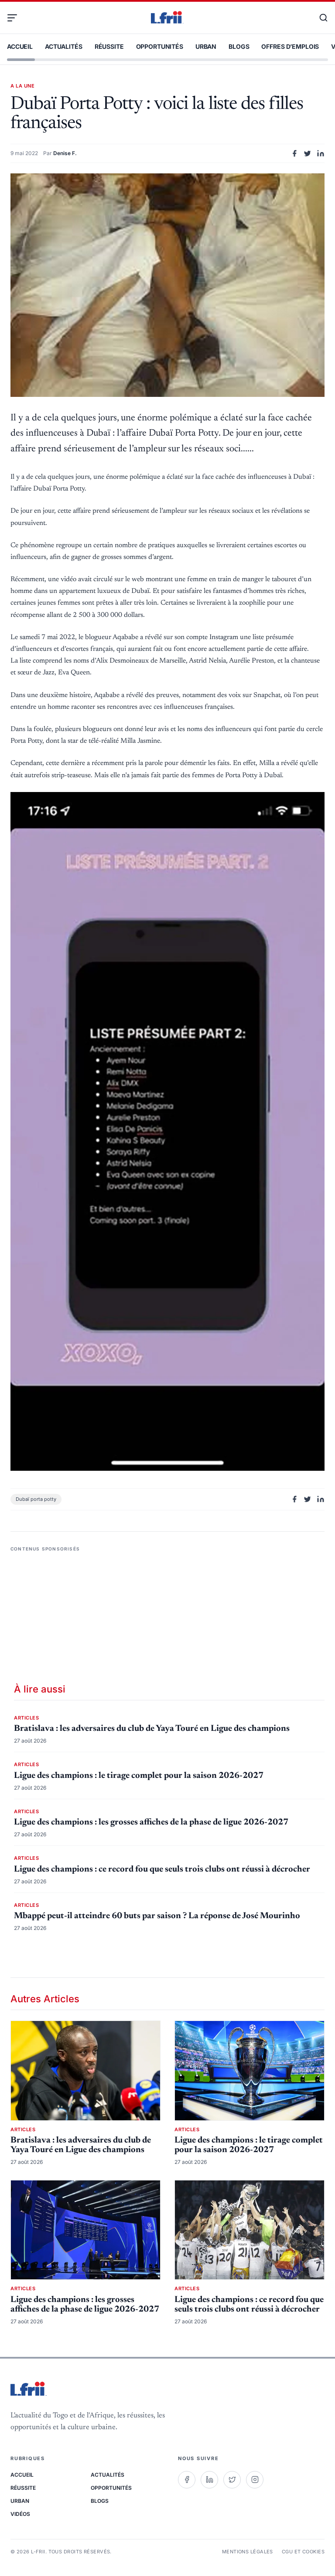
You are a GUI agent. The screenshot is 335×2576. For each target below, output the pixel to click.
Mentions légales (248, 2552)
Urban (206, 46)
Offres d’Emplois (290, 46)
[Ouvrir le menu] (16, 18)
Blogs (239, 46)
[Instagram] (255, 2480)
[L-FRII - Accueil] (167, 18)
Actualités (64, 46)
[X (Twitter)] (232, 2480)
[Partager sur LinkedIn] (321, 153)
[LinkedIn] (209, 2480)
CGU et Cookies (303, 2552)
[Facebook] (187, 2480)
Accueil (20, 46)
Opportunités (160, 46)
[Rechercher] (319, 18)
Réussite (109, 46)
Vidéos (20, 2514)
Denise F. (65, 153)
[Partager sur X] (308, 153)
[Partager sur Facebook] (294, 153)
